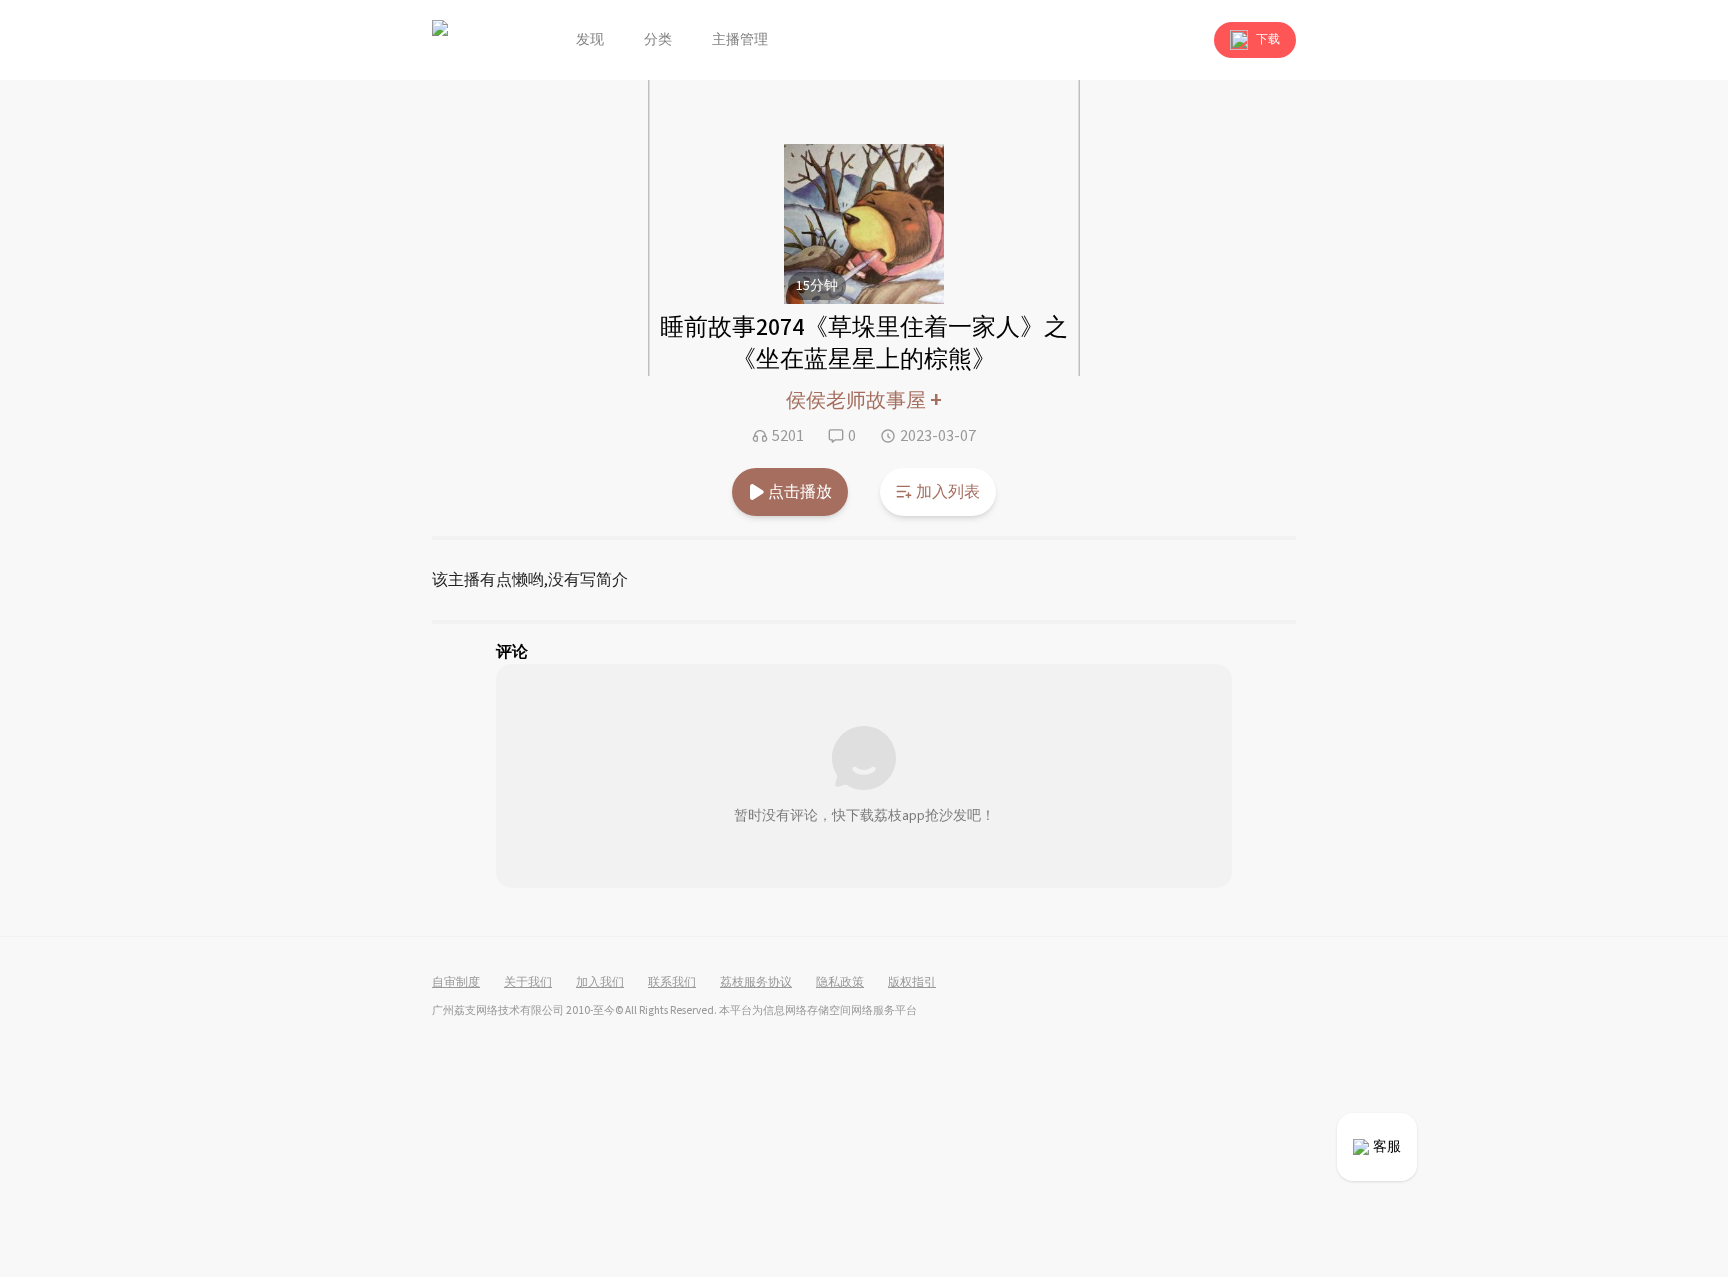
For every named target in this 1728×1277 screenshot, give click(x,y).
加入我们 (600, 983)
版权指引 (912, 983)
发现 (590, 40)
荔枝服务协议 (756, 983)
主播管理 (740, 40)
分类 (658, 40)
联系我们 (672, 983)
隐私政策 (840, 983)
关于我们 (528, 983)
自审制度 (456, 983)
